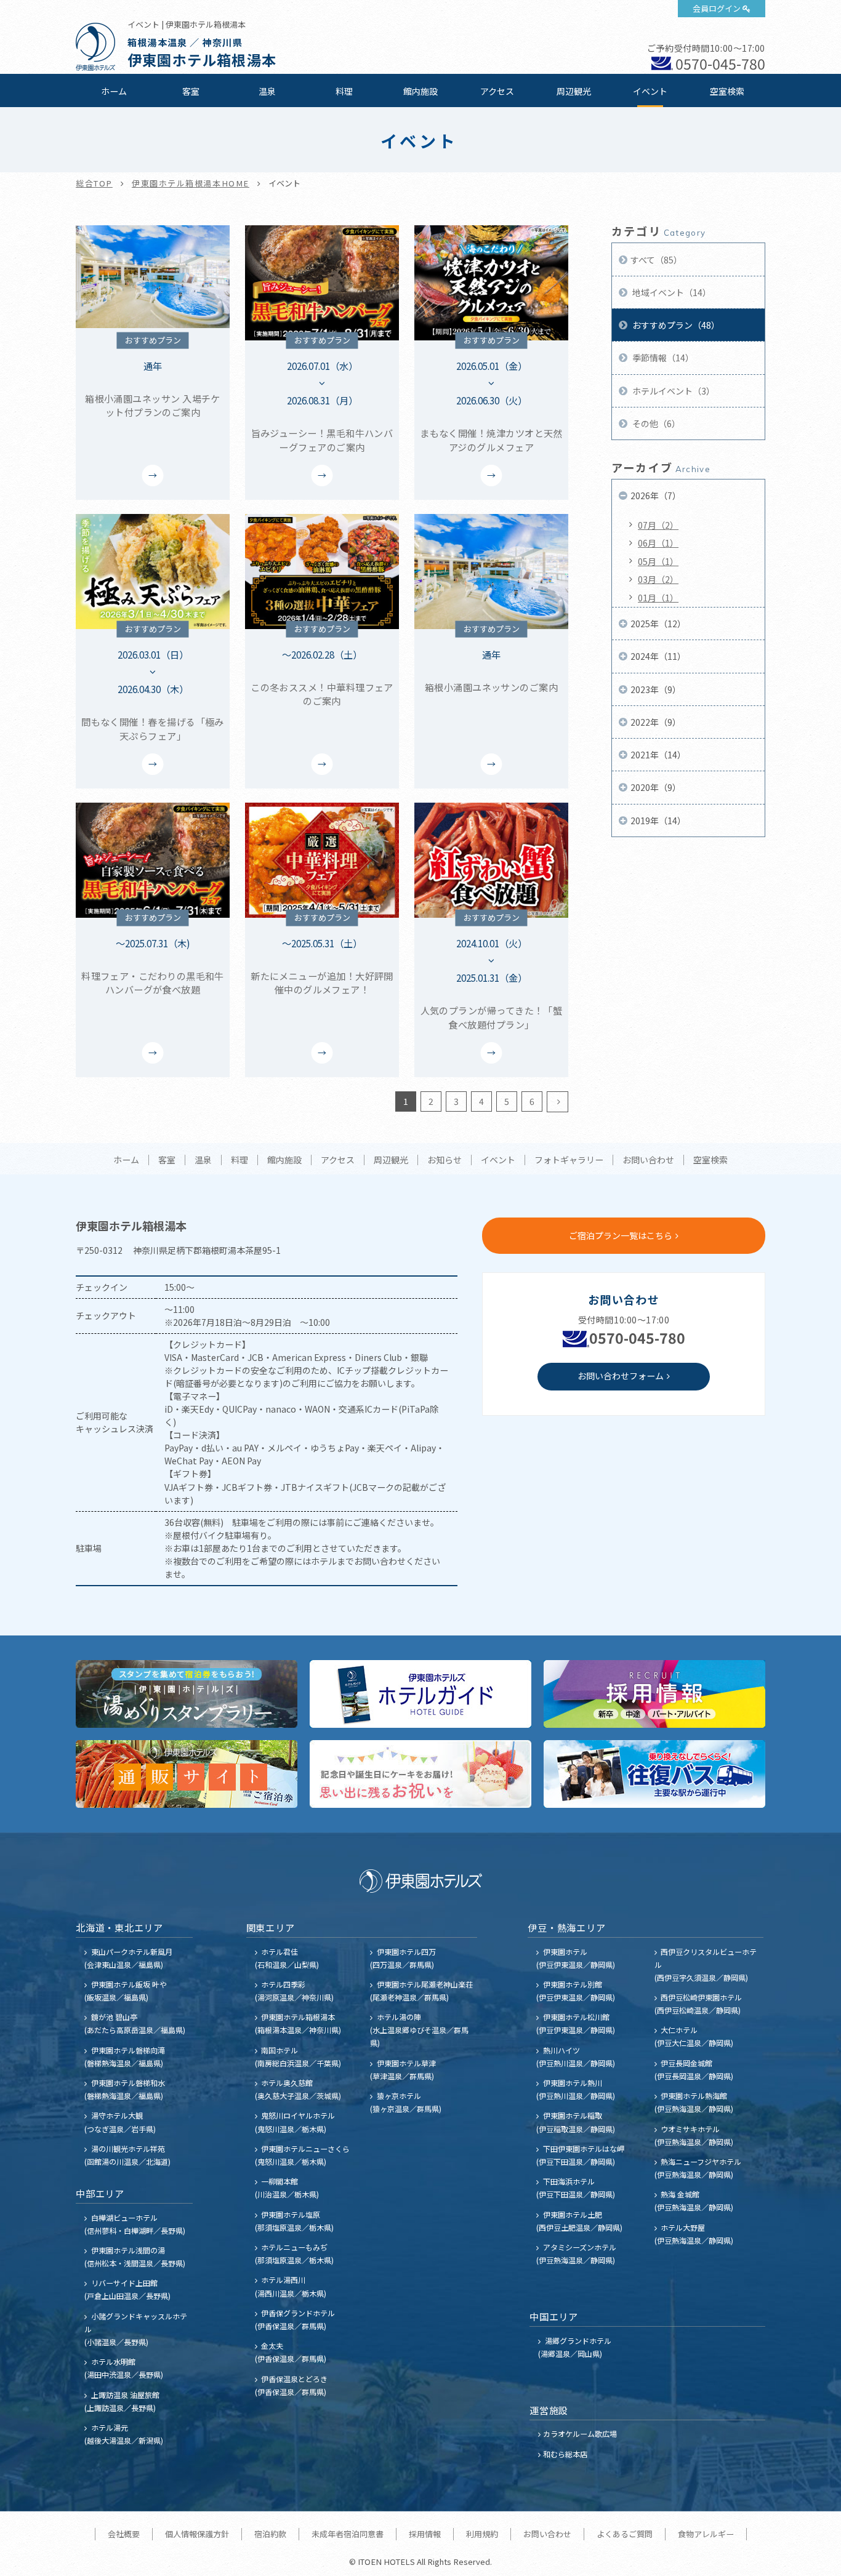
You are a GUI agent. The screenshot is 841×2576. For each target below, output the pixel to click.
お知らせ (445, 1160)
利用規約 (482, 2534)
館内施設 (420, 91)
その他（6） (655, 423)
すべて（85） (656, 260)
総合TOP (94, 183)
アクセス (497, 91)
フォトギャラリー (569, 1160)
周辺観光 (574, 91)
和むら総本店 (565, 2454)
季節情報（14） (662, 358)
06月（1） (658, 543)
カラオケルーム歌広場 (580, 2434)
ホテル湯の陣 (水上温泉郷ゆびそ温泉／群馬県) (419, 2030)
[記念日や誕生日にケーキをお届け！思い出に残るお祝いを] (420, 1774)
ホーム (114, 91)
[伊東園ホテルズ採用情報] (654, 1694)
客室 (191, 91)
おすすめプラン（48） (675, 325)
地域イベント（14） (671, 292)
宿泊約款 (270, 2534)
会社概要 (124, 2534)
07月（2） (658, 525)
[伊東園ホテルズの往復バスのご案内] (654, 1774)
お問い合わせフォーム (621, 1376)
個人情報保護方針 (197, 2534)
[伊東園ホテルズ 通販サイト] (187, 1774)
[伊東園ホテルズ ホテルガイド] (420, 1694)
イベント (650, 91)
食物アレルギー (706, 2534)
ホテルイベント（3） (673, 391)
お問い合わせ (648, 1160)
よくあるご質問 (625, 2534)
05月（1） (658, 561)
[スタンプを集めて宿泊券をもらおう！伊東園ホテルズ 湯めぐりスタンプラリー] (187, 1694)
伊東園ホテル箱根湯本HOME (191, 183)
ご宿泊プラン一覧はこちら (621, 1235)
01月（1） (658, 598)
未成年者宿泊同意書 (348, 2534)
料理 (344, 91)
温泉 (267, 91)
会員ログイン (717, 8)
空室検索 (727, 91)
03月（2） (658, 579)
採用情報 (425, 2534)
